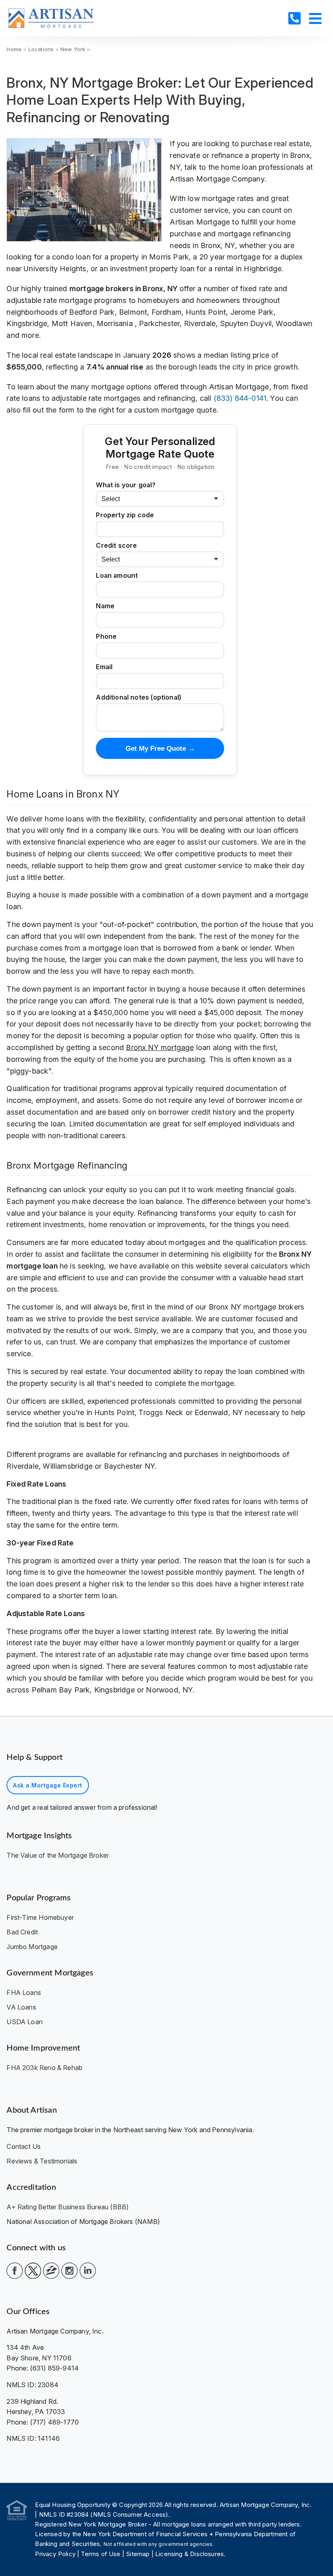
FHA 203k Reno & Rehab (44, 2068)
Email (104, 667)
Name (105, 606)
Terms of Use (101, 2554)
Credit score (116, 545)
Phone (106, 636)
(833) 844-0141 (240, 398)
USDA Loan (25, 2022)
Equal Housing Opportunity (74, 2505)
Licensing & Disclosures (189, 2554)
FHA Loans (24, 1993)
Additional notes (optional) (138, 697)
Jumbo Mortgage (32, 1947)
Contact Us (24, 2146)
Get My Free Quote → (160, 749)
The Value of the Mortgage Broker (58, 1855)
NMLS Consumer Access (130, 2514)
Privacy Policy (55, 2554)
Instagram (69, 2271)
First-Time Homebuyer (40, 1917)
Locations (41, 49)
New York (73, 49)
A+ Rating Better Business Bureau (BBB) (68, 2207)
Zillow (51, 2271)
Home (14, 49)
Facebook (15, 2271)
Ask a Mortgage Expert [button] (48, 1785)
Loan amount (117, 575)
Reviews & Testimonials (42, 2161)
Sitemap (138, 2554)
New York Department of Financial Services (145, 2534)
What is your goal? (126, 485)
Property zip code (125, 515)
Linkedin (88, 2271)
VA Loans (21, 2007)
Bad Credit (22, 1932)
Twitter (33, 2271)
